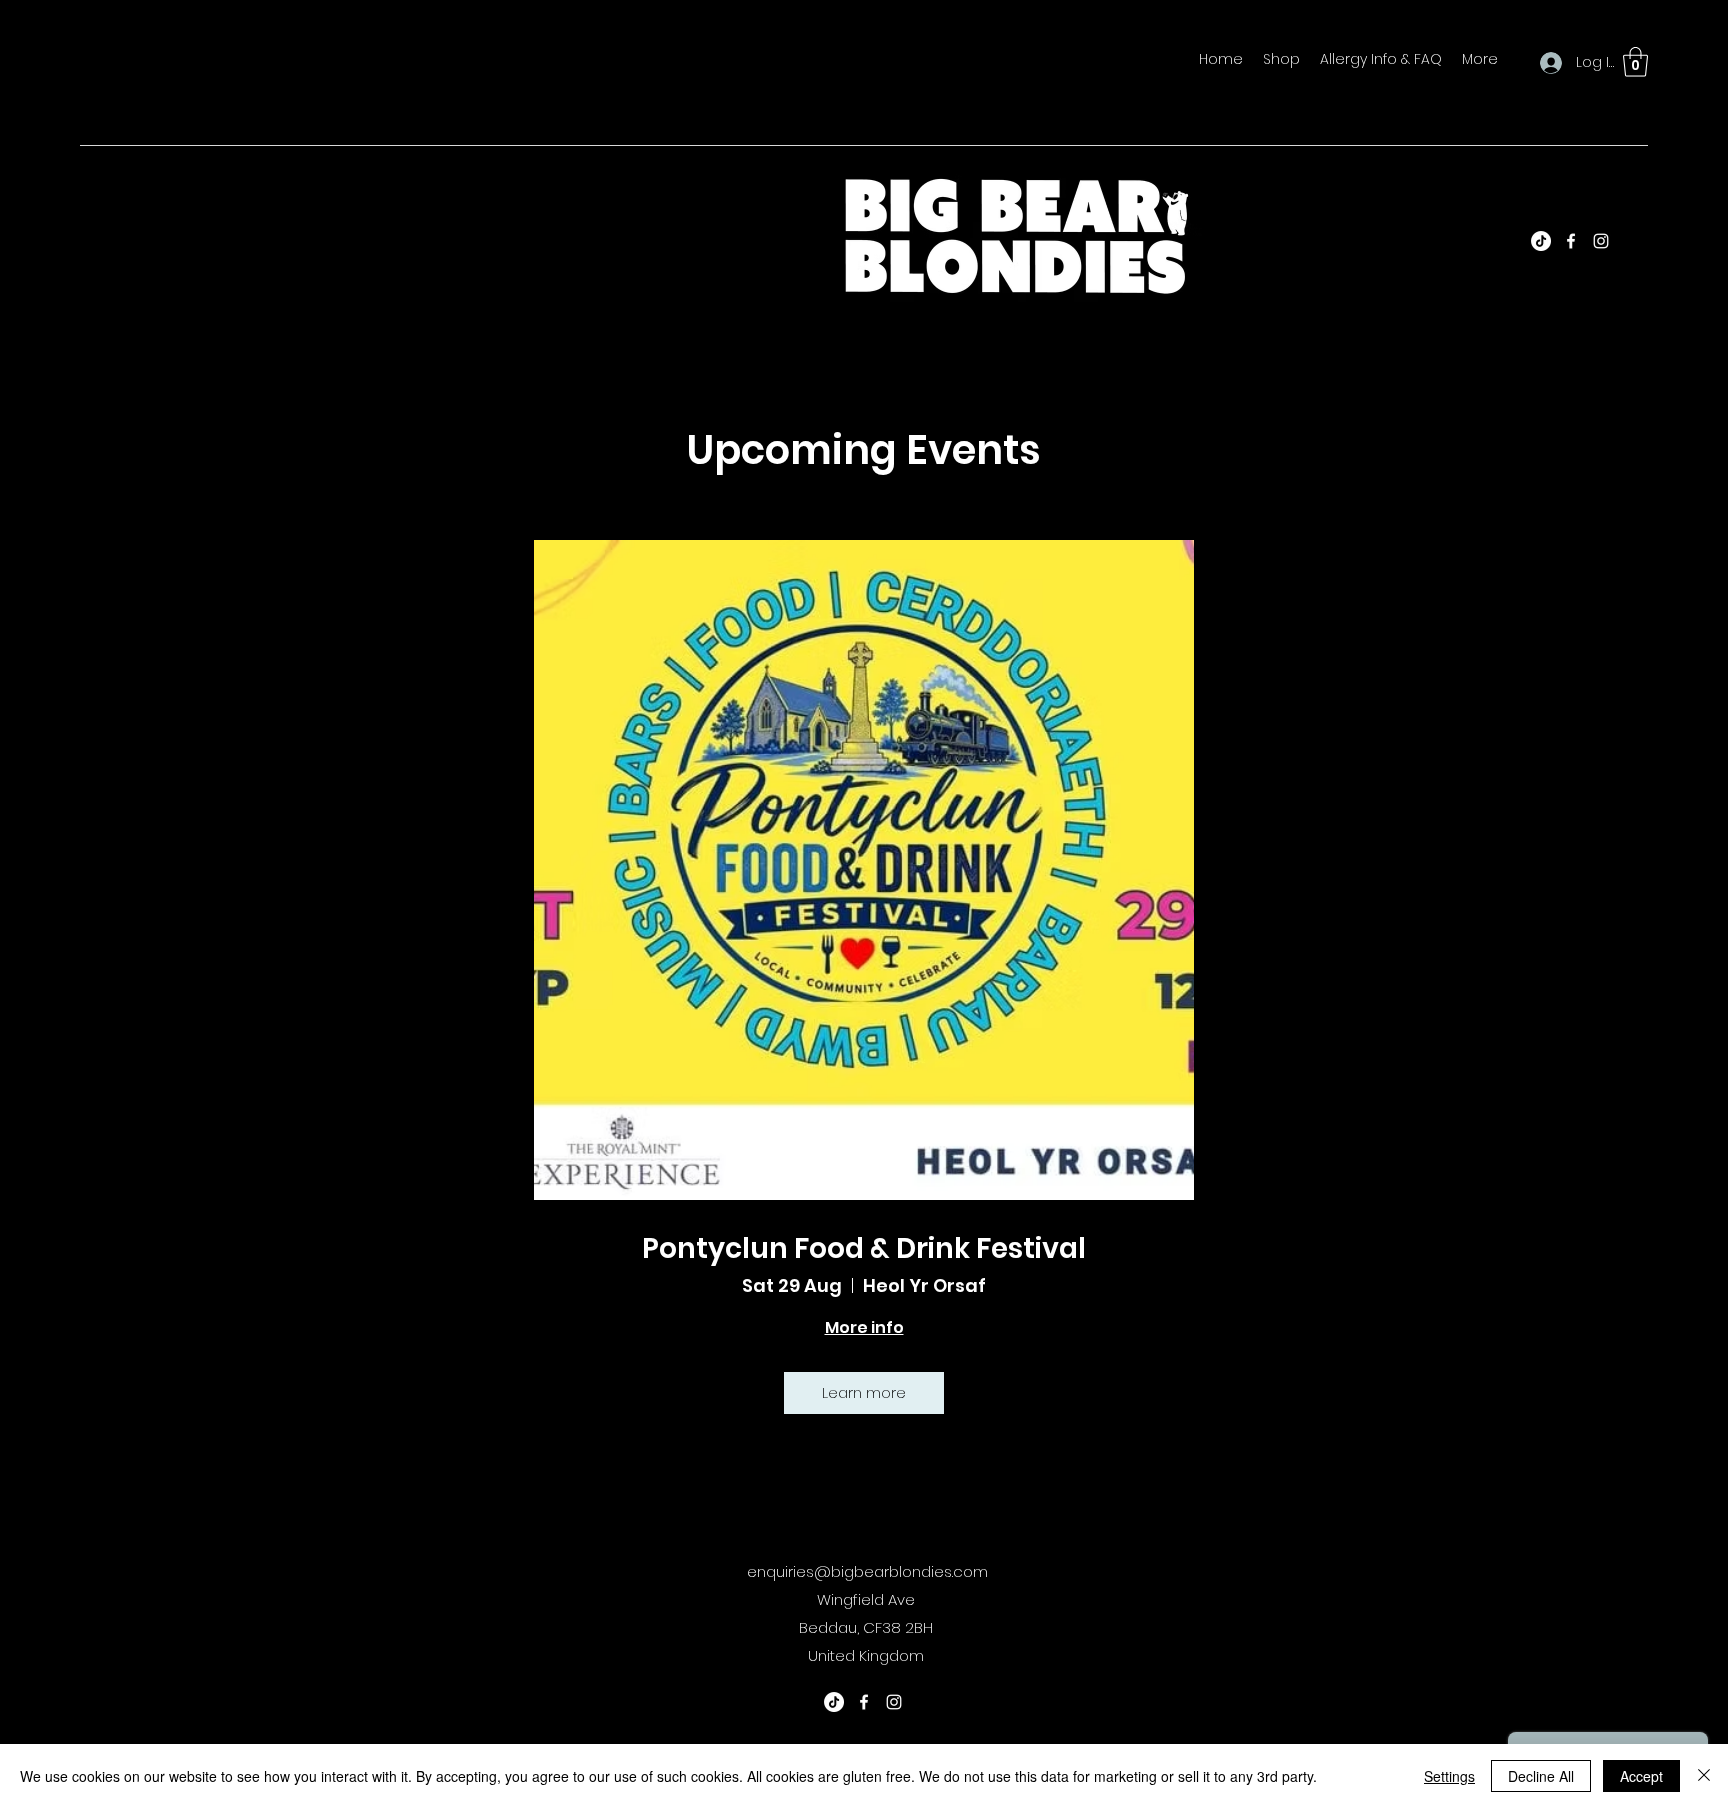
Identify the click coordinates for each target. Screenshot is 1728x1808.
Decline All (1541, 1776)
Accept (1641, 1776)
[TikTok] (1541, 241)
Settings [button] (1449, 1776)
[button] (1635, 62)
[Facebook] (1571, 241)
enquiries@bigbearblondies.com (867, 1571)
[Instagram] (1601, 241)
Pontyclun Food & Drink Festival (864, 1249)
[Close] (1704, 1776)
